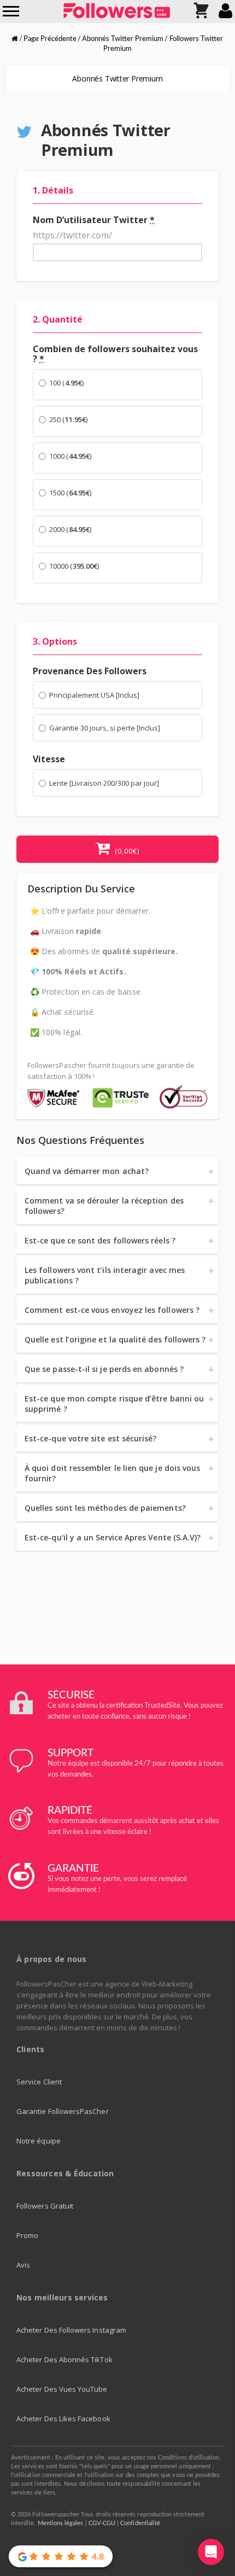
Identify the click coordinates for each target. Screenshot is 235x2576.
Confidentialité (140, 2523)
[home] (15, 39)
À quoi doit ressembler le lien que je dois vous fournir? (112, 1473)
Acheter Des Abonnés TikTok (64, 2359)
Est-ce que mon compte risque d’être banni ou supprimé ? (114, 1404)
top (210, 2524)
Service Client (39, 2082)
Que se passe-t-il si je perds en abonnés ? (104, 1369)
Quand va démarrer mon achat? (87, 1171)
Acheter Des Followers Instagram (71, 2330)
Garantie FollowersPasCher (63, 2111)
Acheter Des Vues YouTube (62, 2389)
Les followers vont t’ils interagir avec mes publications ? (105, 1275)
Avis (23, 2265)
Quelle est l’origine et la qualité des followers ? (115, 1339)
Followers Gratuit (45, 2206)
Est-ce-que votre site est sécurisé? (90, 1438)
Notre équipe (39, 2141)
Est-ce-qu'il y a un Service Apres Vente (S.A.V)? (113, 1537)
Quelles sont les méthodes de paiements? (105, 1508)
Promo (27, 2235)
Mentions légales (61, 2523)
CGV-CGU (102, 2523)
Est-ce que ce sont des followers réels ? (100, 1240)
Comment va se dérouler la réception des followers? (104, 1206)
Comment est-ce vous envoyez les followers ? (112, 1310)
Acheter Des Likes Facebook (63, 2419)
